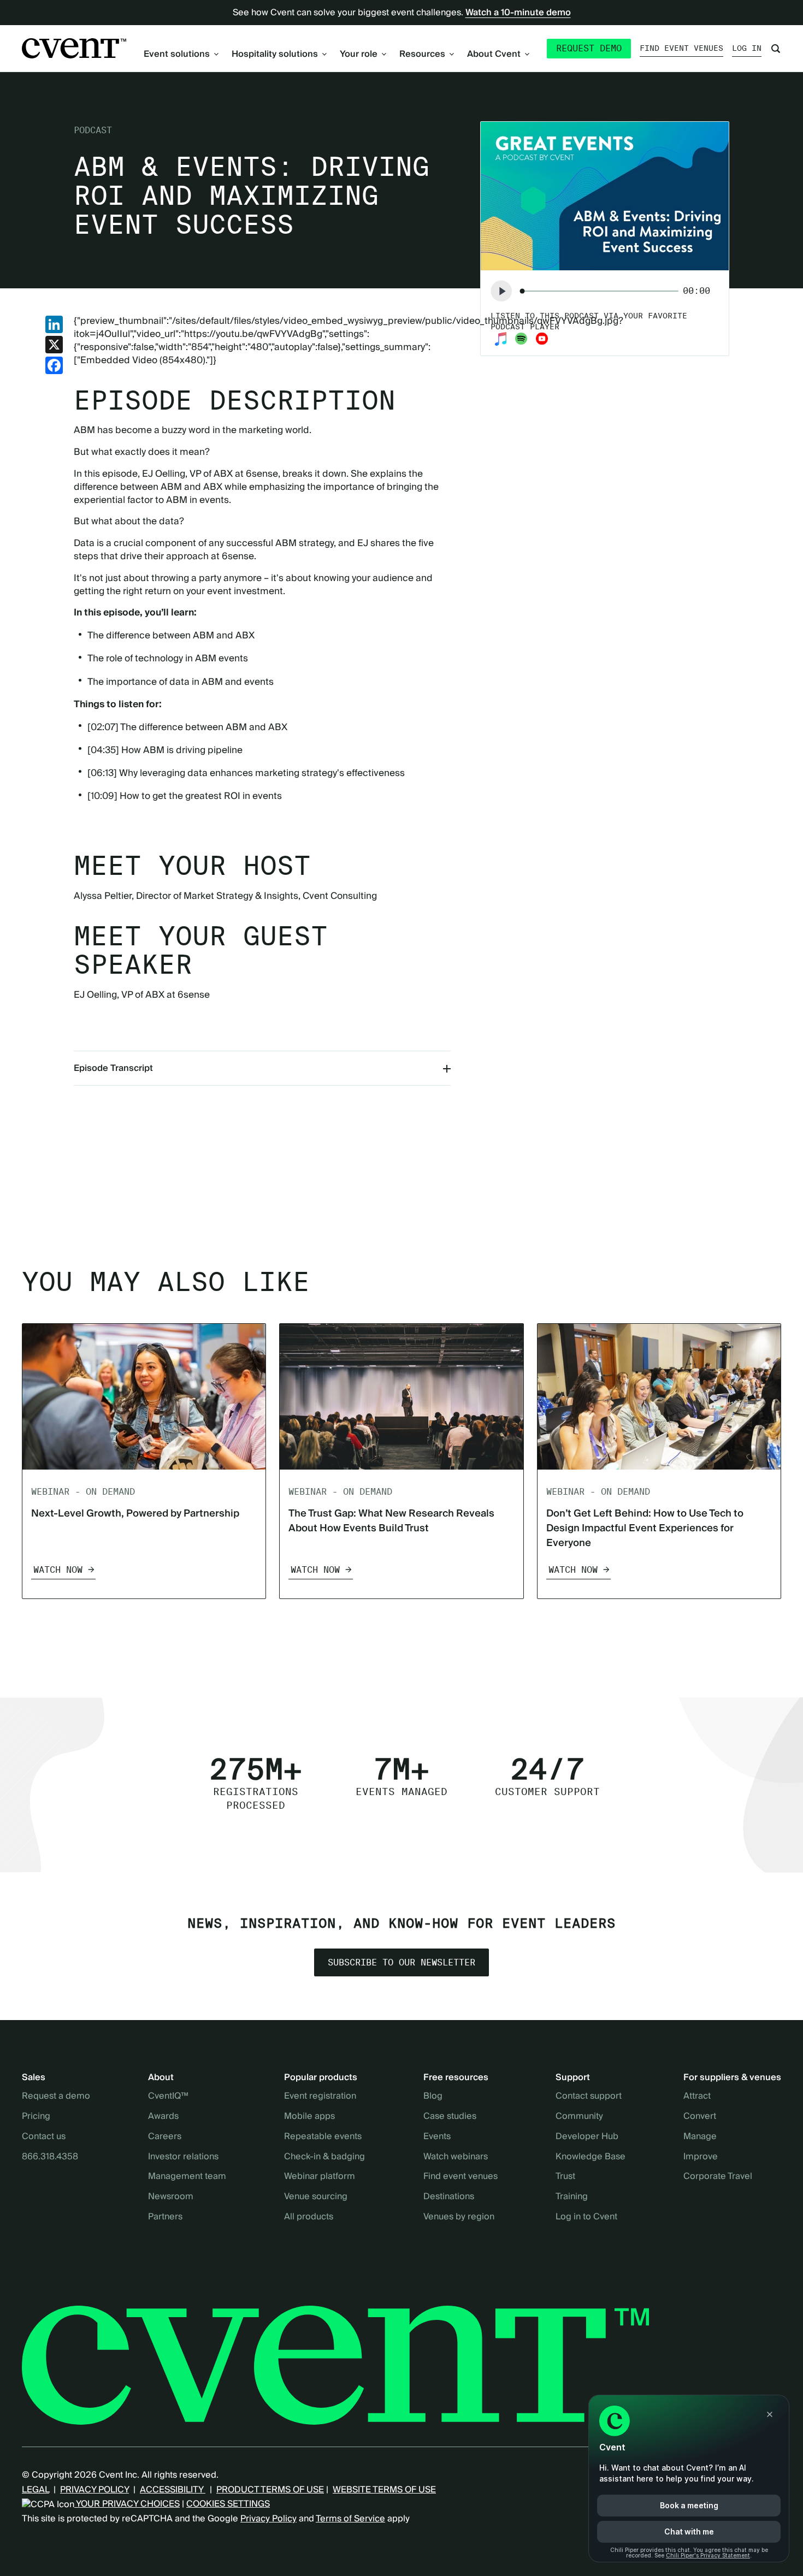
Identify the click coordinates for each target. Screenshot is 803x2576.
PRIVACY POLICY (95, 2490)
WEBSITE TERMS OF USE (384, 2490)
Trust (565, 2177)
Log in (747, 48)
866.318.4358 (50, 2157)
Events (437, 2137)
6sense (262, 474)
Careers (165, 2137)
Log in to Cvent (586, 2217)
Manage (700, 2137)
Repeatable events (323, 2137)
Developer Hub (587, 2137)
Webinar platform (320, 2177)
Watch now (58, 1570)
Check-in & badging (324, 2157)
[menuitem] (181, 54)
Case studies (450, 2117)
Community (579, 2117)
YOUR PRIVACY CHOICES (127, 2504)
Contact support (589, 2097)
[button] (501, 291)
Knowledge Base (591, 2157)
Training (572, 2197)
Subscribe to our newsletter (401, 1963)
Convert (700, 2117)
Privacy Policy (268, 2519)
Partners (165, 2217)
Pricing (36, 2117)
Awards (163, 2117)
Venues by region (459, 2217)
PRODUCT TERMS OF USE (270, 2490)
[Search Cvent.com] (776, 49)
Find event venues (681, 48)
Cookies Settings (228, 2504)
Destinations (449, 2197)
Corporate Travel (718, 2177)
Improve (701, 2157)
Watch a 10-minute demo (518, 13)
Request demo (589, 48)
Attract (697, 2097)
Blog (433, 2097)
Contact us (44, 2137)
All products (309, 2217)
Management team (187, 2177)
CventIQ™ (168, 2097)
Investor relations (183, 2157)
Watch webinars (456, 2157)
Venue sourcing (316, 2197)
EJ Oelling (164, 474)
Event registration (320, 2097)
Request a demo (56, 2097)
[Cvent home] (74, 48)
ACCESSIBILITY (173, 2490)
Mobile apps (309, 2117)
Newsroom (171, 2197)
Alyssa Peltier (103, 896)
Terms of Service (350, 2519)
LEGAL (36, 2490)
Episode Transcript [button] (113, 1068)
